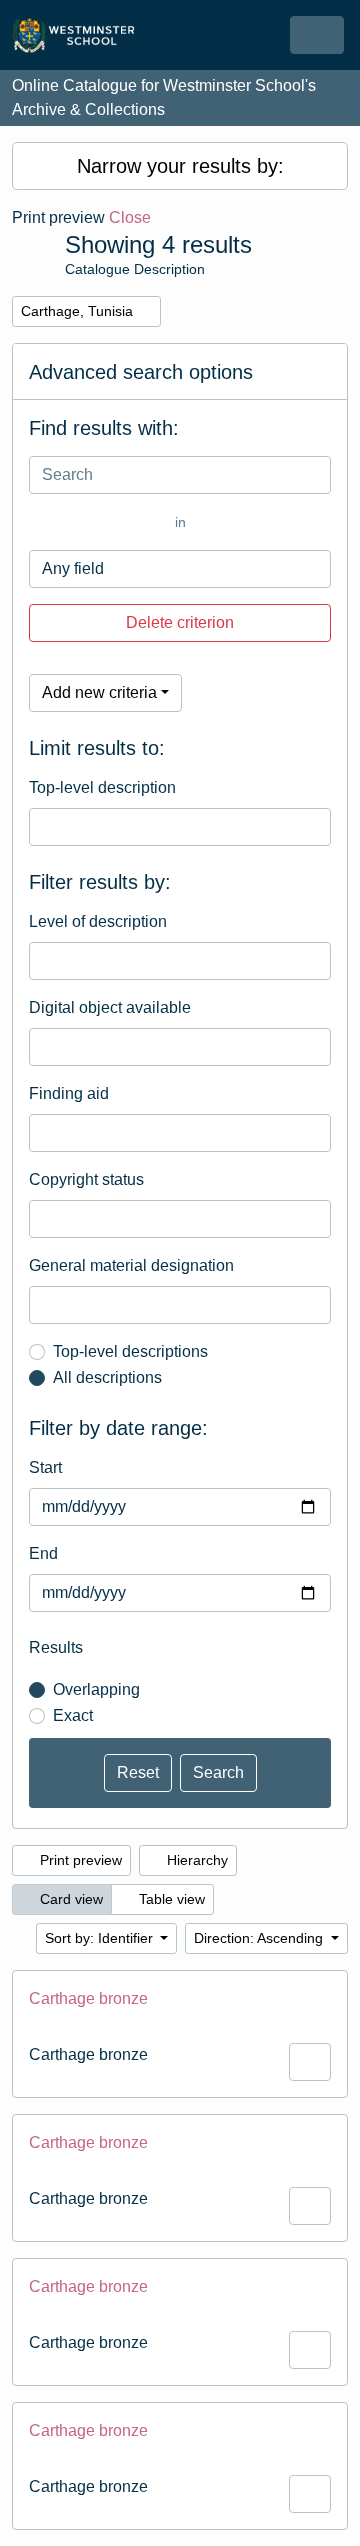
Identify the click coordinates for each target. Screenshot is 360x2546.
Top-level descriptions (130, 1351)
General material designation (131, 1265)
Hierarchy (195, 1860)
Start (45, 1467)
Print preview (79, 1860)
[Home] (82, 35)
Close (130, 217)
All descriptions (107, 1377)
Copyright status (86, 1179)
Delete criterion (180, 622)
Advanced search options (141, 372)
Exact (73, 1715)
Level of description (98, 921)
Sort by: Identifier (101, 1938)
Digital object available (110, 1007)
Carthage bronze (88, 1998)
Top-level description (102, 787)
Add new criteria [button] (99, 692)
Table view (170, 1899)
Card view (69, 1899)
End (43, 1553)
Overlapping (96, 1689)
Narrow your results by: (180, 166)
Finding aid (69, 1093)
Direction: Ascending (260, 1938)
